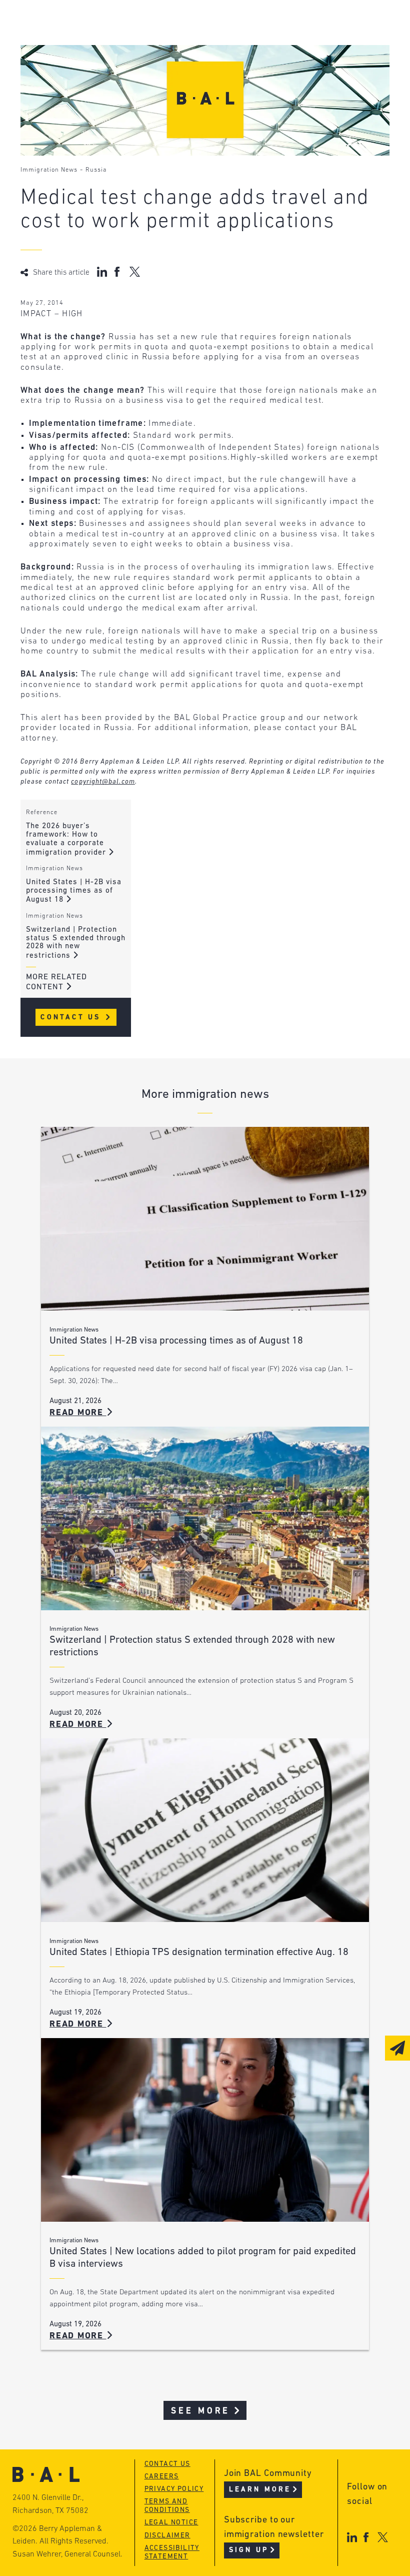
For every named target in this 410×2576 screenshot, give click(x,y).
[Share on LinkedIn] (102, 272)
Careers (162, 2477)
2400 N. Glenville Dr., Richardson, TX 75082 (50, 2504)
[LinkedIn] (352, 2537)
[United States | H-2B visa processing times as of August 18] (205, 1219)
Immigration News (49, 170)
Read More (78, 1413)
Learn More (260, 2490)
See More (201, 2411)
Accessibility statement (172, 2552)
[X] (383, 2537)
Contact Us (72, 1018)
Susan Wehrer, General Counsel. (67, 2554)
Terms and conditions (167, 2506)
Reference (42, 813)
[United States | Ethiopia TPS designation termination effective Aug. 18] (205, 1830)
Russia (96, 170)
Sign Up (249, 2550)
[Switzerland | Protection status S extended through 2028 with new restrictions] (205, 1518)
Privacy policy (174, 2489)
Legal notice (171, 2523)
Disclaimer (167, 2536)
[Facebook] (366, 2537)
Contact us (167, 2464)
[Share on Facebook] (118, 272)
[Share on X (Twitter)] (135, 272)
